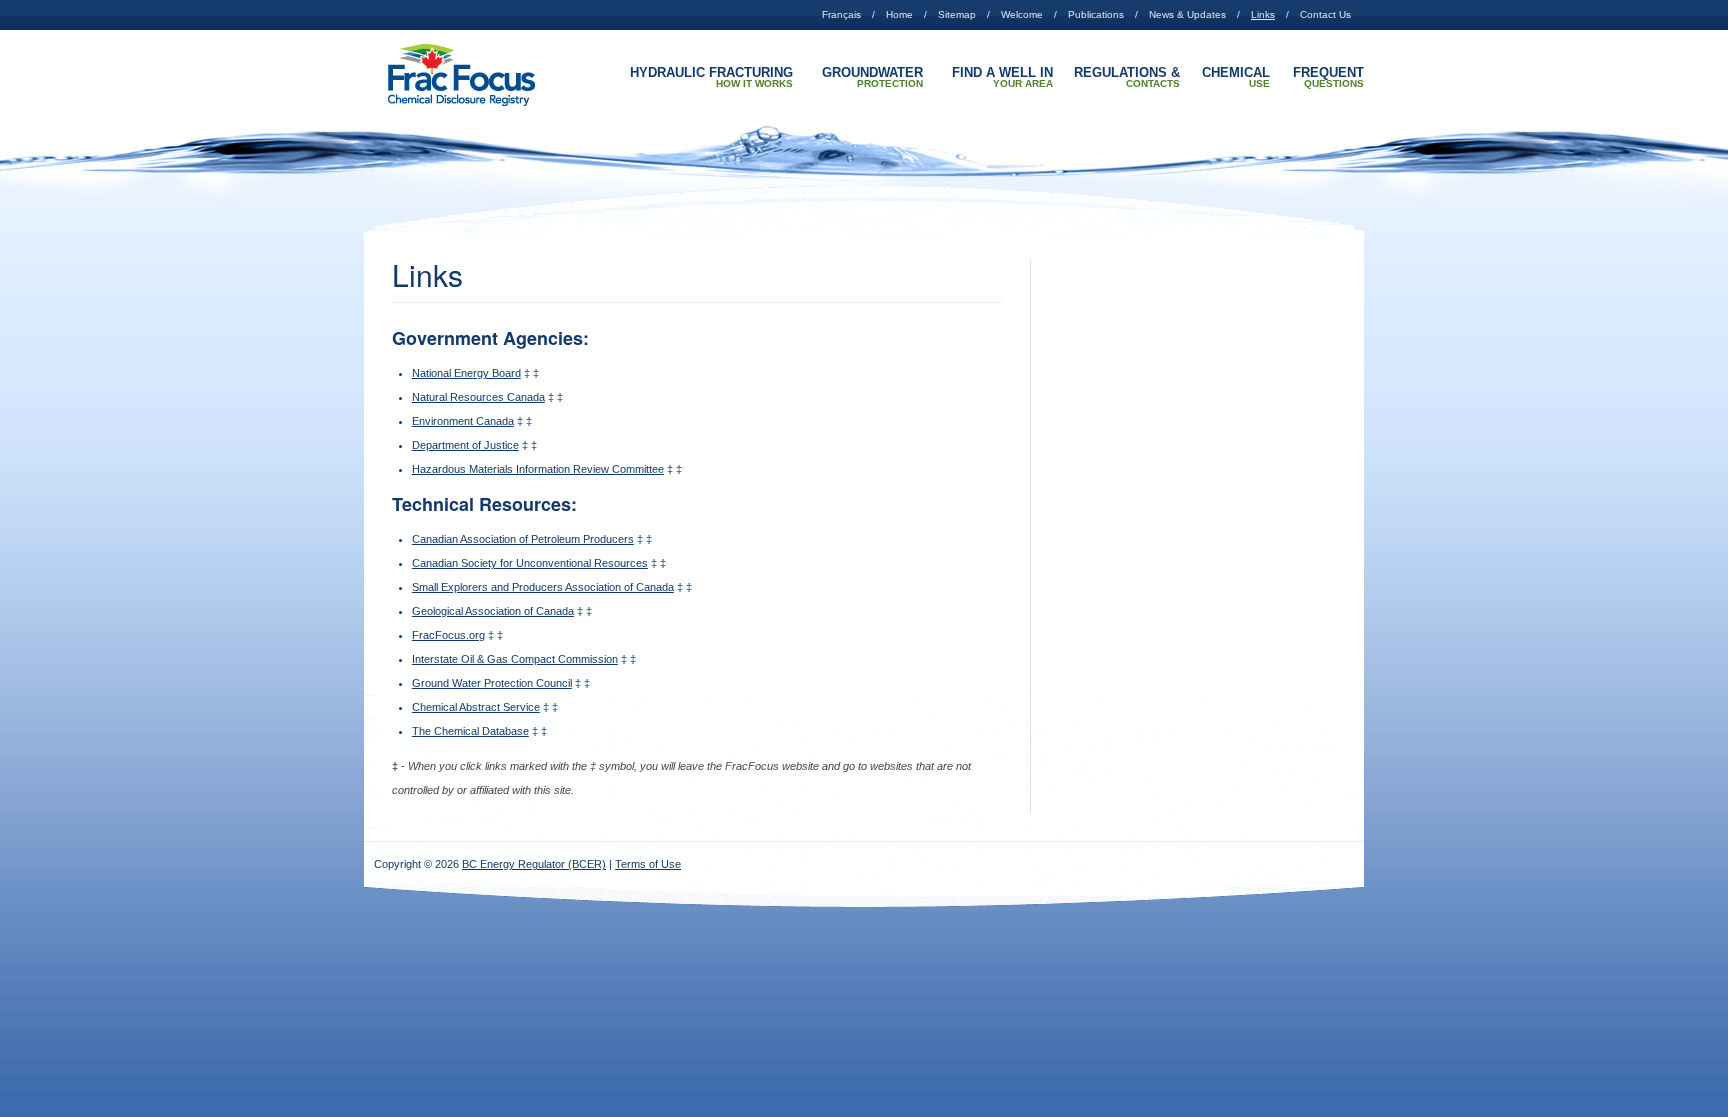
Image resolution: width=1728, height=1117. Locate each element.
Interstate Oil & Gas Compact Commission (515, 659)
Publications (1096, 14)
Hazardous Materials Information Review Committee (538, 469)
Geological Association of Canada (493, 611)
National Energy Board (466, 373)
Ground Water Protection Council (492, 683)
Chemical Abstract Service (476, 707)
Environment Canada (463, 421)
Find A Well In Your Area (1002, 78)
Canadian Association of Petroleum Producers (523, 539)
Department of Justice (465, 445)
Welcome (1022, 14)
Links (1263, 14)
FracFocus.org (448, 635)
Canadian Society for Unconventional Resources (530, 563)
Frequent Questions (1328, 78)
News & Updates (1187, 14)
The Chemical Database (470, 731)
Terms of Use (648, 864)
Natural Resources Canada (478, 397)
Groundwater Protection (872, 78)
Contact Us (1325, 14)
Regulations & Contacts (1127, 78)
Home (899, 14)
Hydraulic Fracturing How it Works (711, 78)
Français (841, 14)
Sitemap (957, 14)
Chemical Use (1236, 78)
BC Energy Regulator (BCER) (534, 864)
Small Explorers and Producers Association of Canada (543, 587)
